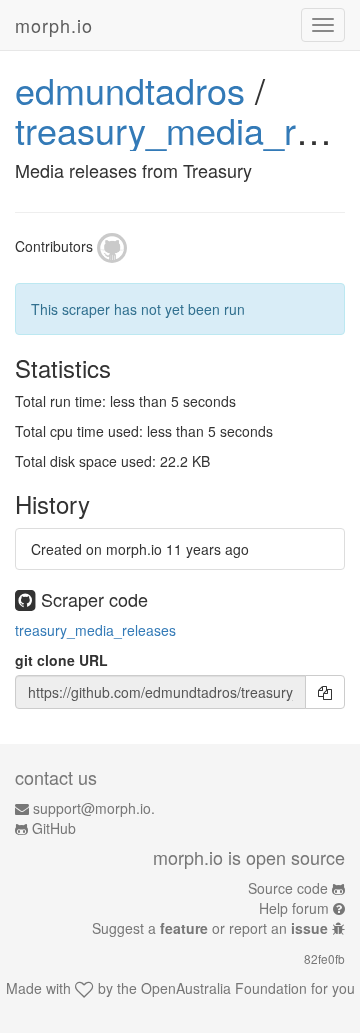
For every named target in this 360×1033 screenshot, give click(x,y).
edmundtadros (130, 89)
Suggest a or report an (210, 928)
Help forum (294, 908)
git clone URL (61, 660)
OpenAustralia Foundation (224, 988)
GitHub (54, 828)
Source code (288, 888)
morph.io (54, 25)
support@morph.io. (94, 808)
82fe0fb (324, 958)
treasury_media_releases (95, 630)
